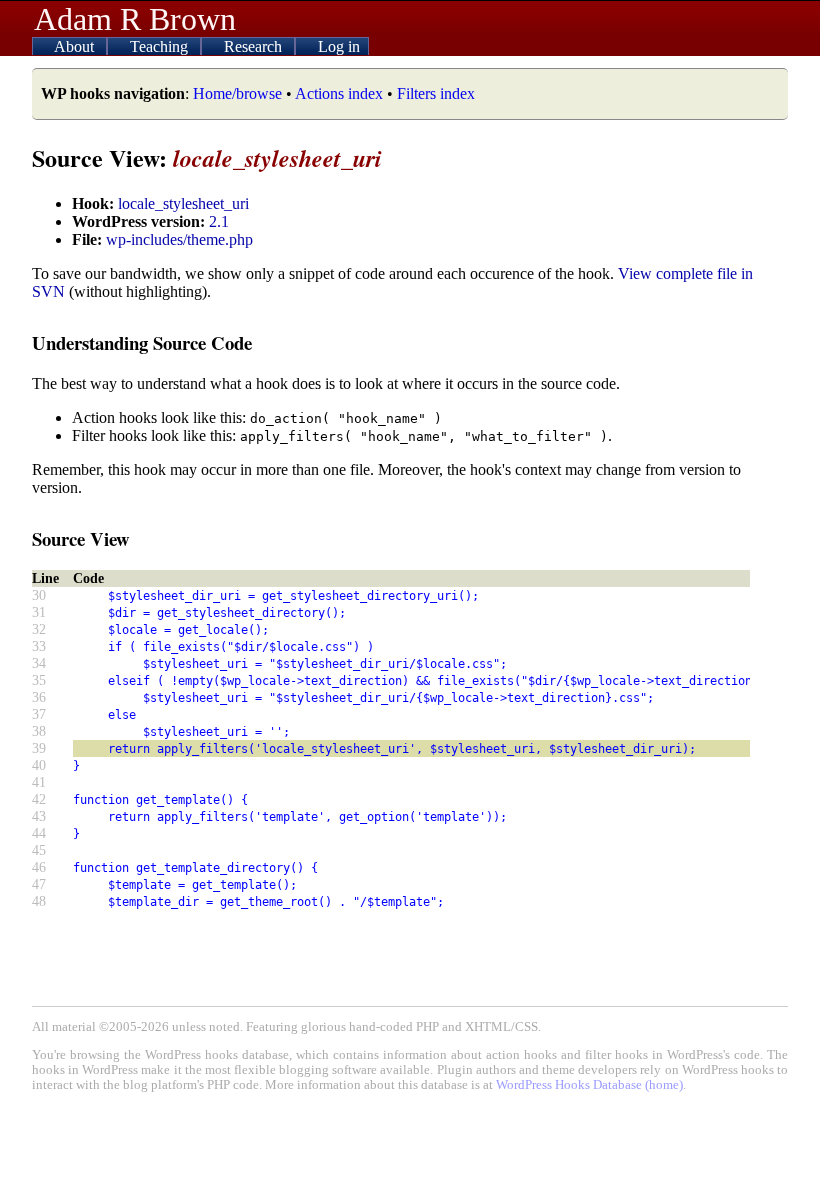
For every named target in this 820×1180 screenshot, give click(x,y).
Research (255, 46)
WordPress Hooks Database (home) (589, 1085)
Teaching (161, 46)
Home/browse (237, 93)
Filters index (436, 93)
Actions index (339, 93)
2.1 (219, 221)
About (76, 46)
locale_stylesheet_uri (183, 203)
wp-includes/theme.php (179, 239)
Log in (339, 46)
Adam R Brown (135, 19)
